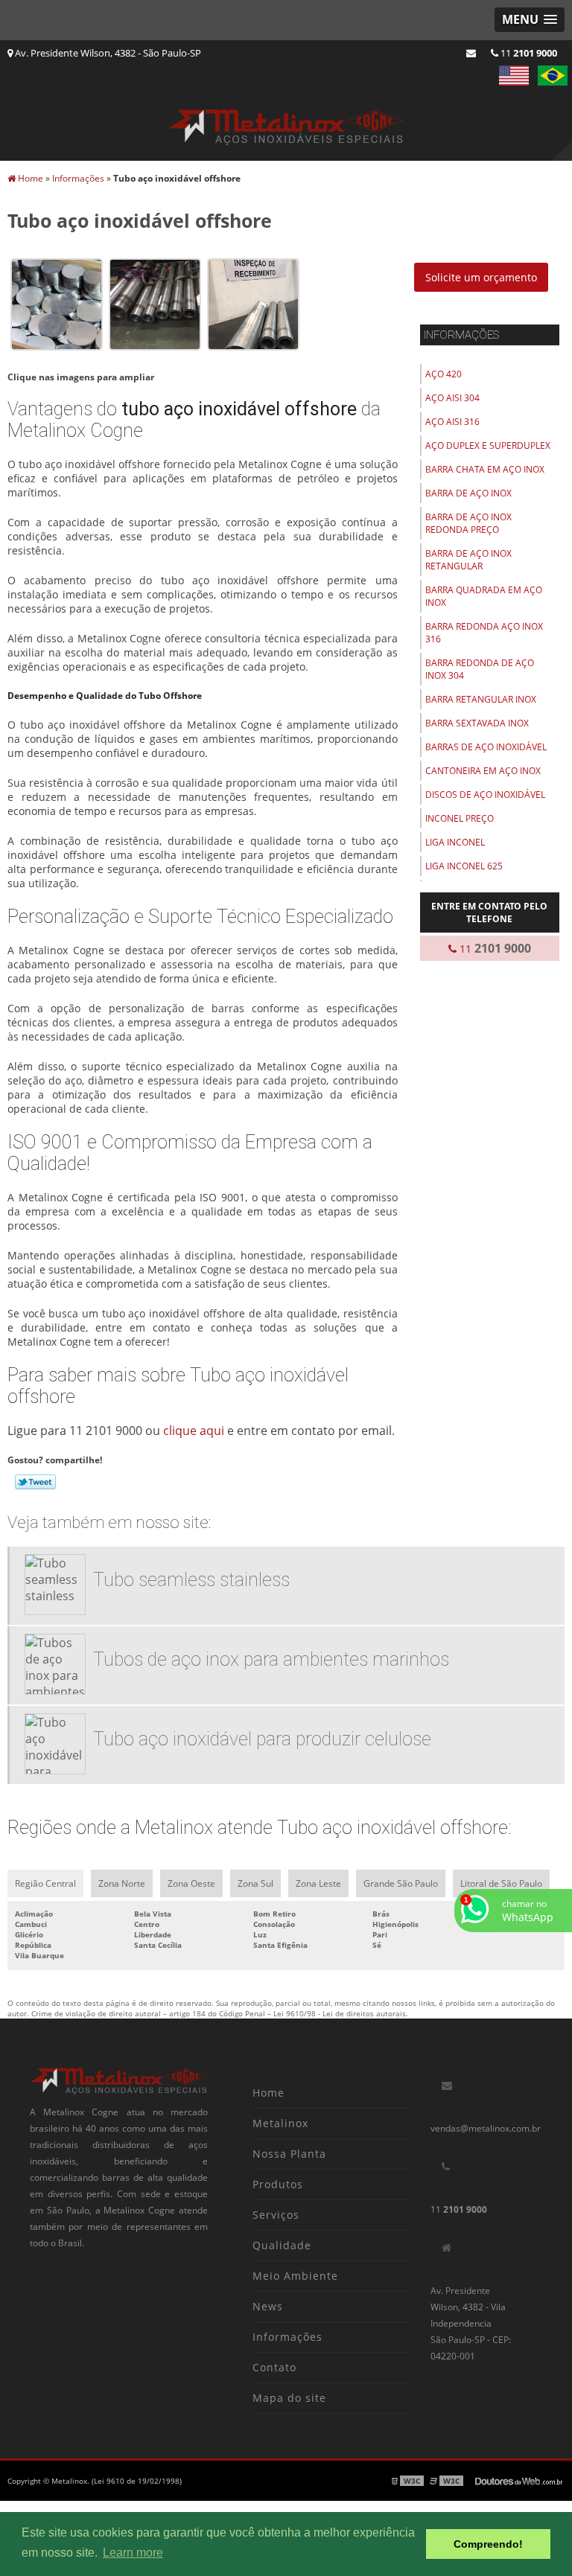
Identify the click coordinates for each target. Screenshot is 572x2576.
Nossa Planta (289, 2154)
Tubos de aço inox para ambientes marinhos (271, 1659)
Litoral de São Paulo (501, 1883)
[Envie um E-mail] (471, 53)
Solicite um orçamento (481, 277)
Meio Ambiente (295, 2276)
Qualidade (282, 2245)
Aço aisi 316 (452, 422)
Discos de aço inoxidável (485, 795)
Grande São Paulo (401, 1883)
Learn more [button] (133, 2553)
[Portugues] (553, 76)
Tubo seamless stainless (191, 1580)
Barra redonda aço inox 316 (484, 633)
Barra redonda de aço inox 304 (480, 669)
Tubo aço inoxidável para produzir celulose (262, 1739)
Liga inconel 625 (464, 866)
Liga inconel (455, 842)
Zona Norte (122, 1883)
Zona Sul (255, 1883)
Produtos (278, 2184)
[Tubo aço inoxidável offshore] (57, 303)
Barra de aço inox (468, 493)
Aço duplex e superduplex (488, 445)
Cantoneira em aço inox (483, 771)
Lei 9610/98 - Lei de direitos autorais (340, 2013)
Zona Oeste (191, 1883)
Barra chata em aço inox (485, 469)
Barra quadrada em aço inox (484, 596)
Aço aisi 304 (452, 398)
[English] (514, 76)
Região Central (45, 1883)
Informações (461, 335)
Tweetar (35, 1482)
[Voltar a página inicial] (286, 122)
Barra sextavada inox (477, 723)
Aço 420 (444, 374)
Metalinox (280, 2123)
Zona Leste (318, 1883)
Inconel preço (460, 818)
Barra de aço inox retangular (468, 560)
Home (268, 2093)
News (268, 2306)
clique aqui (194, 1431)
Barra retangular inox (481, 699)
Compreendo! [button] (488, 2544)
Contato (274, 2367)
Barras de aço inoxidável (486, 747)
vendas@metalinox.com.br (486, 2128)
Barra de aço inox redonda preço (468, 523)
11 (528, 53)
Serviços (276, 2215)
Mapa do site (289, 2398)
